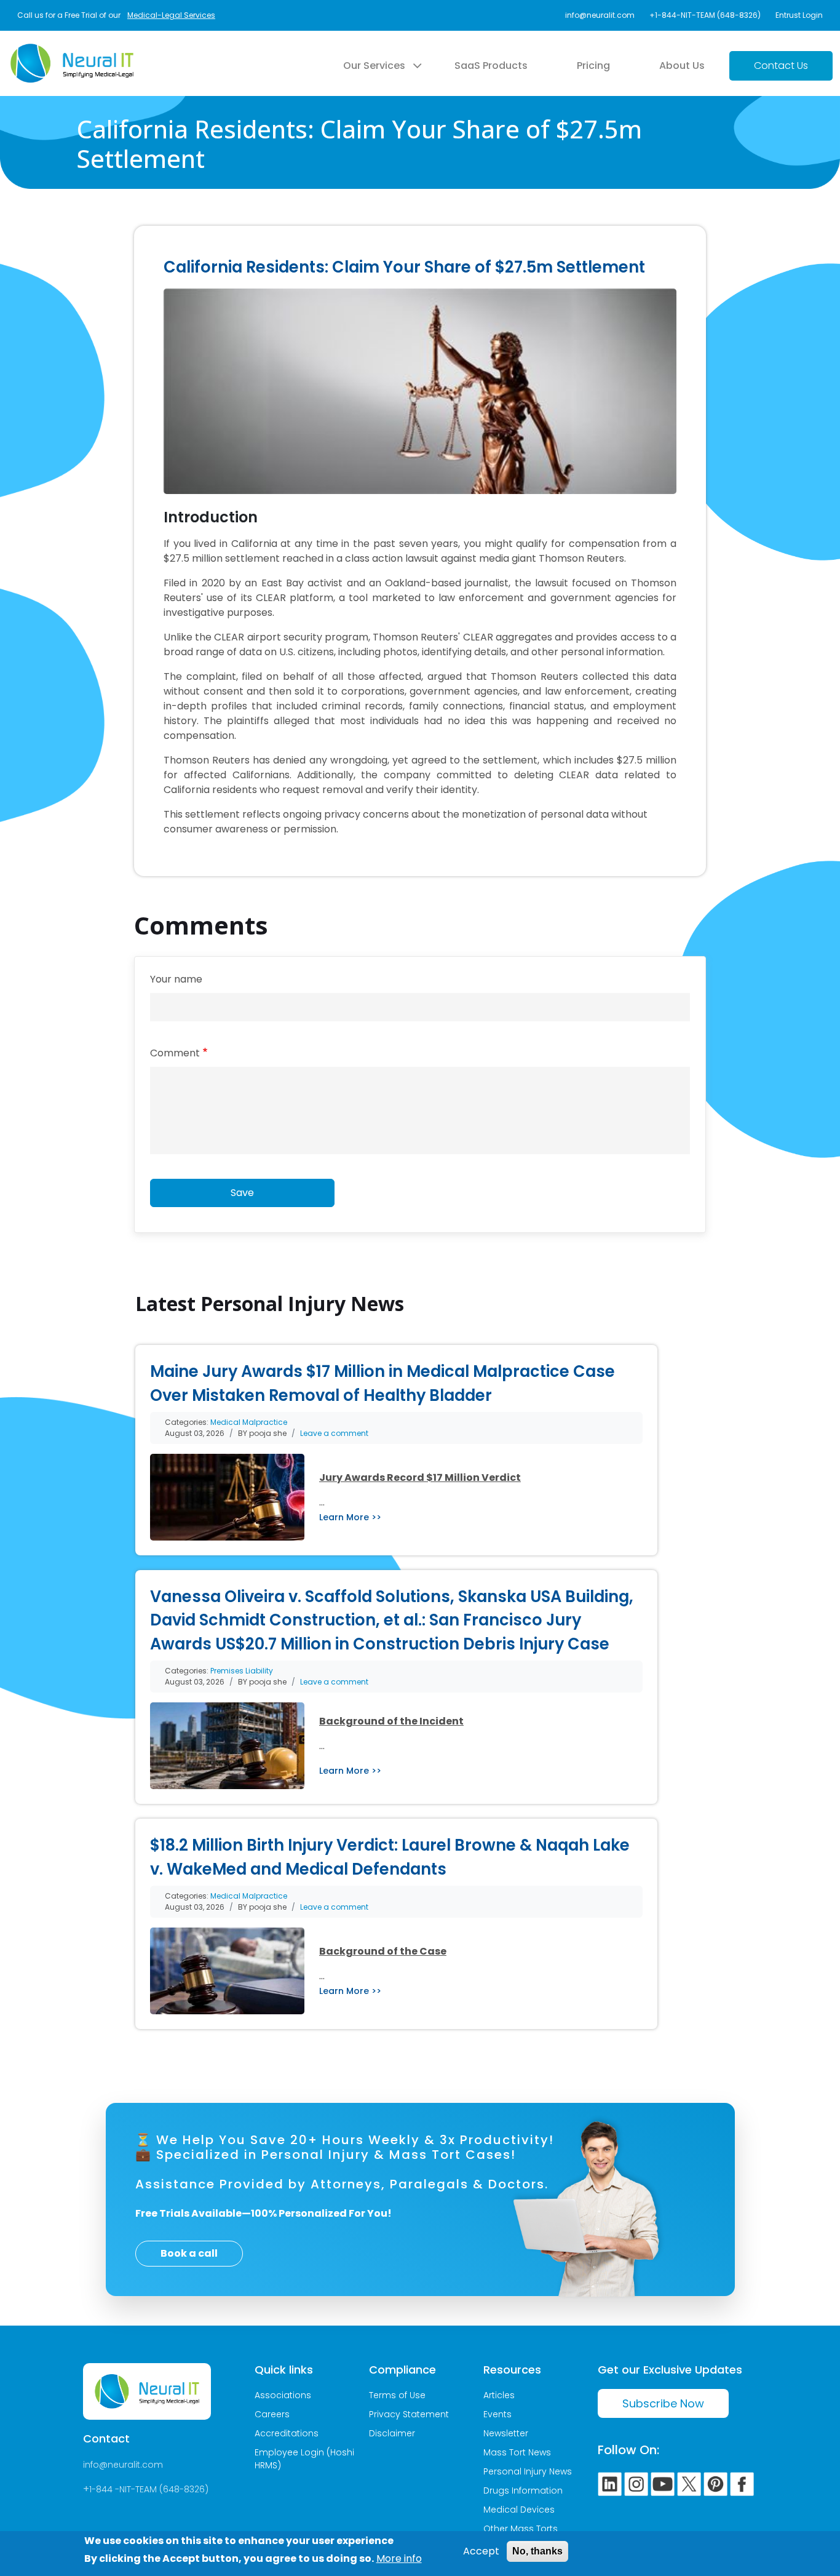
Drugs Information (523, 2490)
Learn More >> (350, 1517)
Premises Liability (242, 1671)
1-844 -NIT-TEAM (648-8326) (149, 2489)
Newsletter (506, 2433)
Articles (499, 2395)
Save (242, 1193)
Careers (272, 2414)
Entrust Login (799, 15)
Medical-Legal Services (171, 15)
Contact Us (781, 66)
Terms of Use (397, 2395)
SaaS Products (491, 66)
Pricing (593, 66)
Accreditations (287, 2433)
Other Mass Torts (521, 2529)
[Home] (72, 51)
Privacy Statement (409, 2414)
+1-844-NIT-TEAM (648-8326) (705, 15)
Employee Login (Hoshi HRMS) (304, 2459)
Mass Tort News (517, 2452)
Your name (176, 979)
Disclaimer (392, 2433)
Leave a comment (334, 1433)
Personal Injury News (528, 2471)
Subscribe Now (663, 2403)
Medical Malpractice (249, 1422)
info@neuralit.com (600, 15)
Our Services (374, 66)
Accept (481, 2551)
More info (399, 2558)
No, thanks (537, 2551)
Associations (283, 2395)
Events (497, 2414)
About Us (682, 66)
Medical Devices (519, 2510)
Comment (175, 1053)
